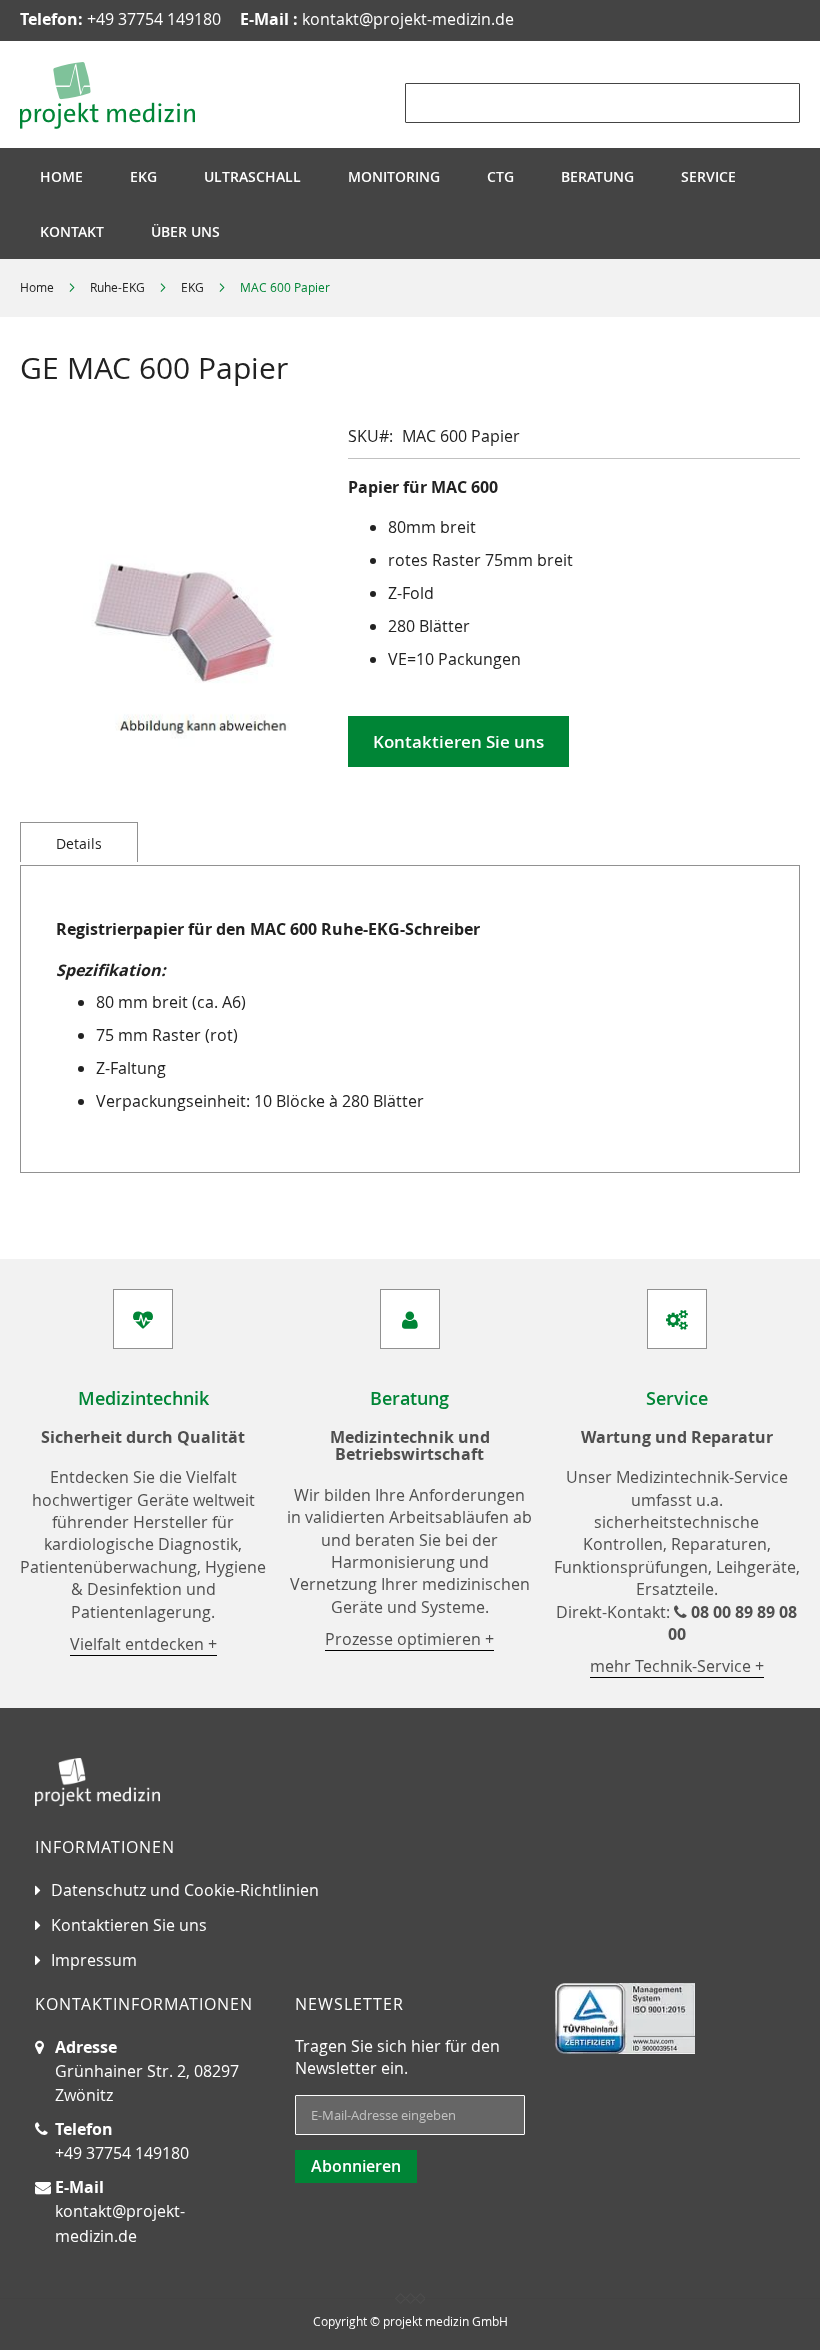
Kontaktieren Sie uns (129, 1925)
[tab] (79, 842)
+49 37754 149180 (120, 19)
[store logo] (107, 96)
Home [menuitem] (61, 176)
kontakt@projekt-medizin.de (377, 19)
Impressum (94, 1960)
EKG (192, 287)
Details (79, 843)
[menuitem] (143, 176)
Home (37, 287)
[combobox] (602, 103)
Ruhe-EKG (117, 287)
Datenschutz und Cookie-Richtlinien (185, 1890)
